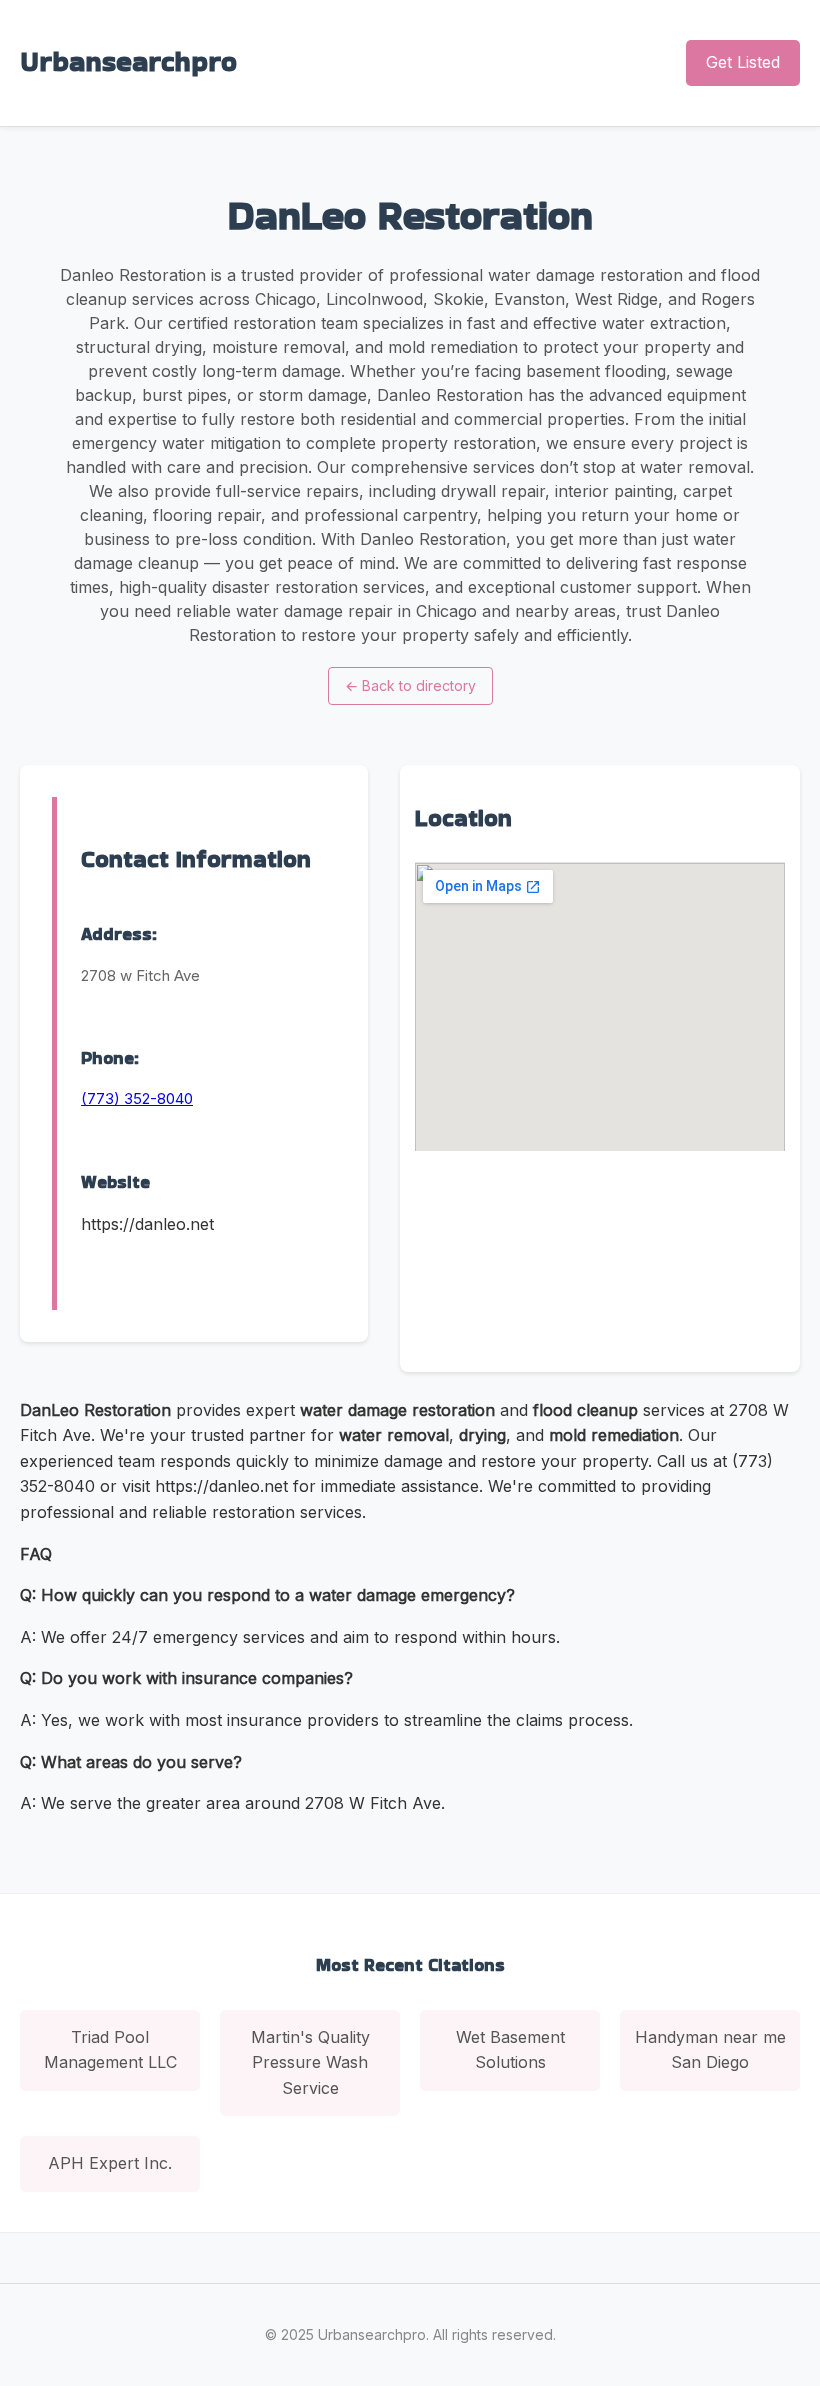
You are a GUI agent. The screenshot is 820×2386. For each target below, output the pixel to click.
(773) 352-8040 (137, 1098)
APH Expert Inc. (110, 2163)
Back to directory (410, 685)
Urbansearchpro (128, 61)
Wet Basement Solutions (510, 2050)
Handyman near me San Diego (710, 2050)
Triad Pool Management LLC (110, 2050)
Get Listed (743, 62)
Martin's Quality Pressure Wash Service (310, 2062)
